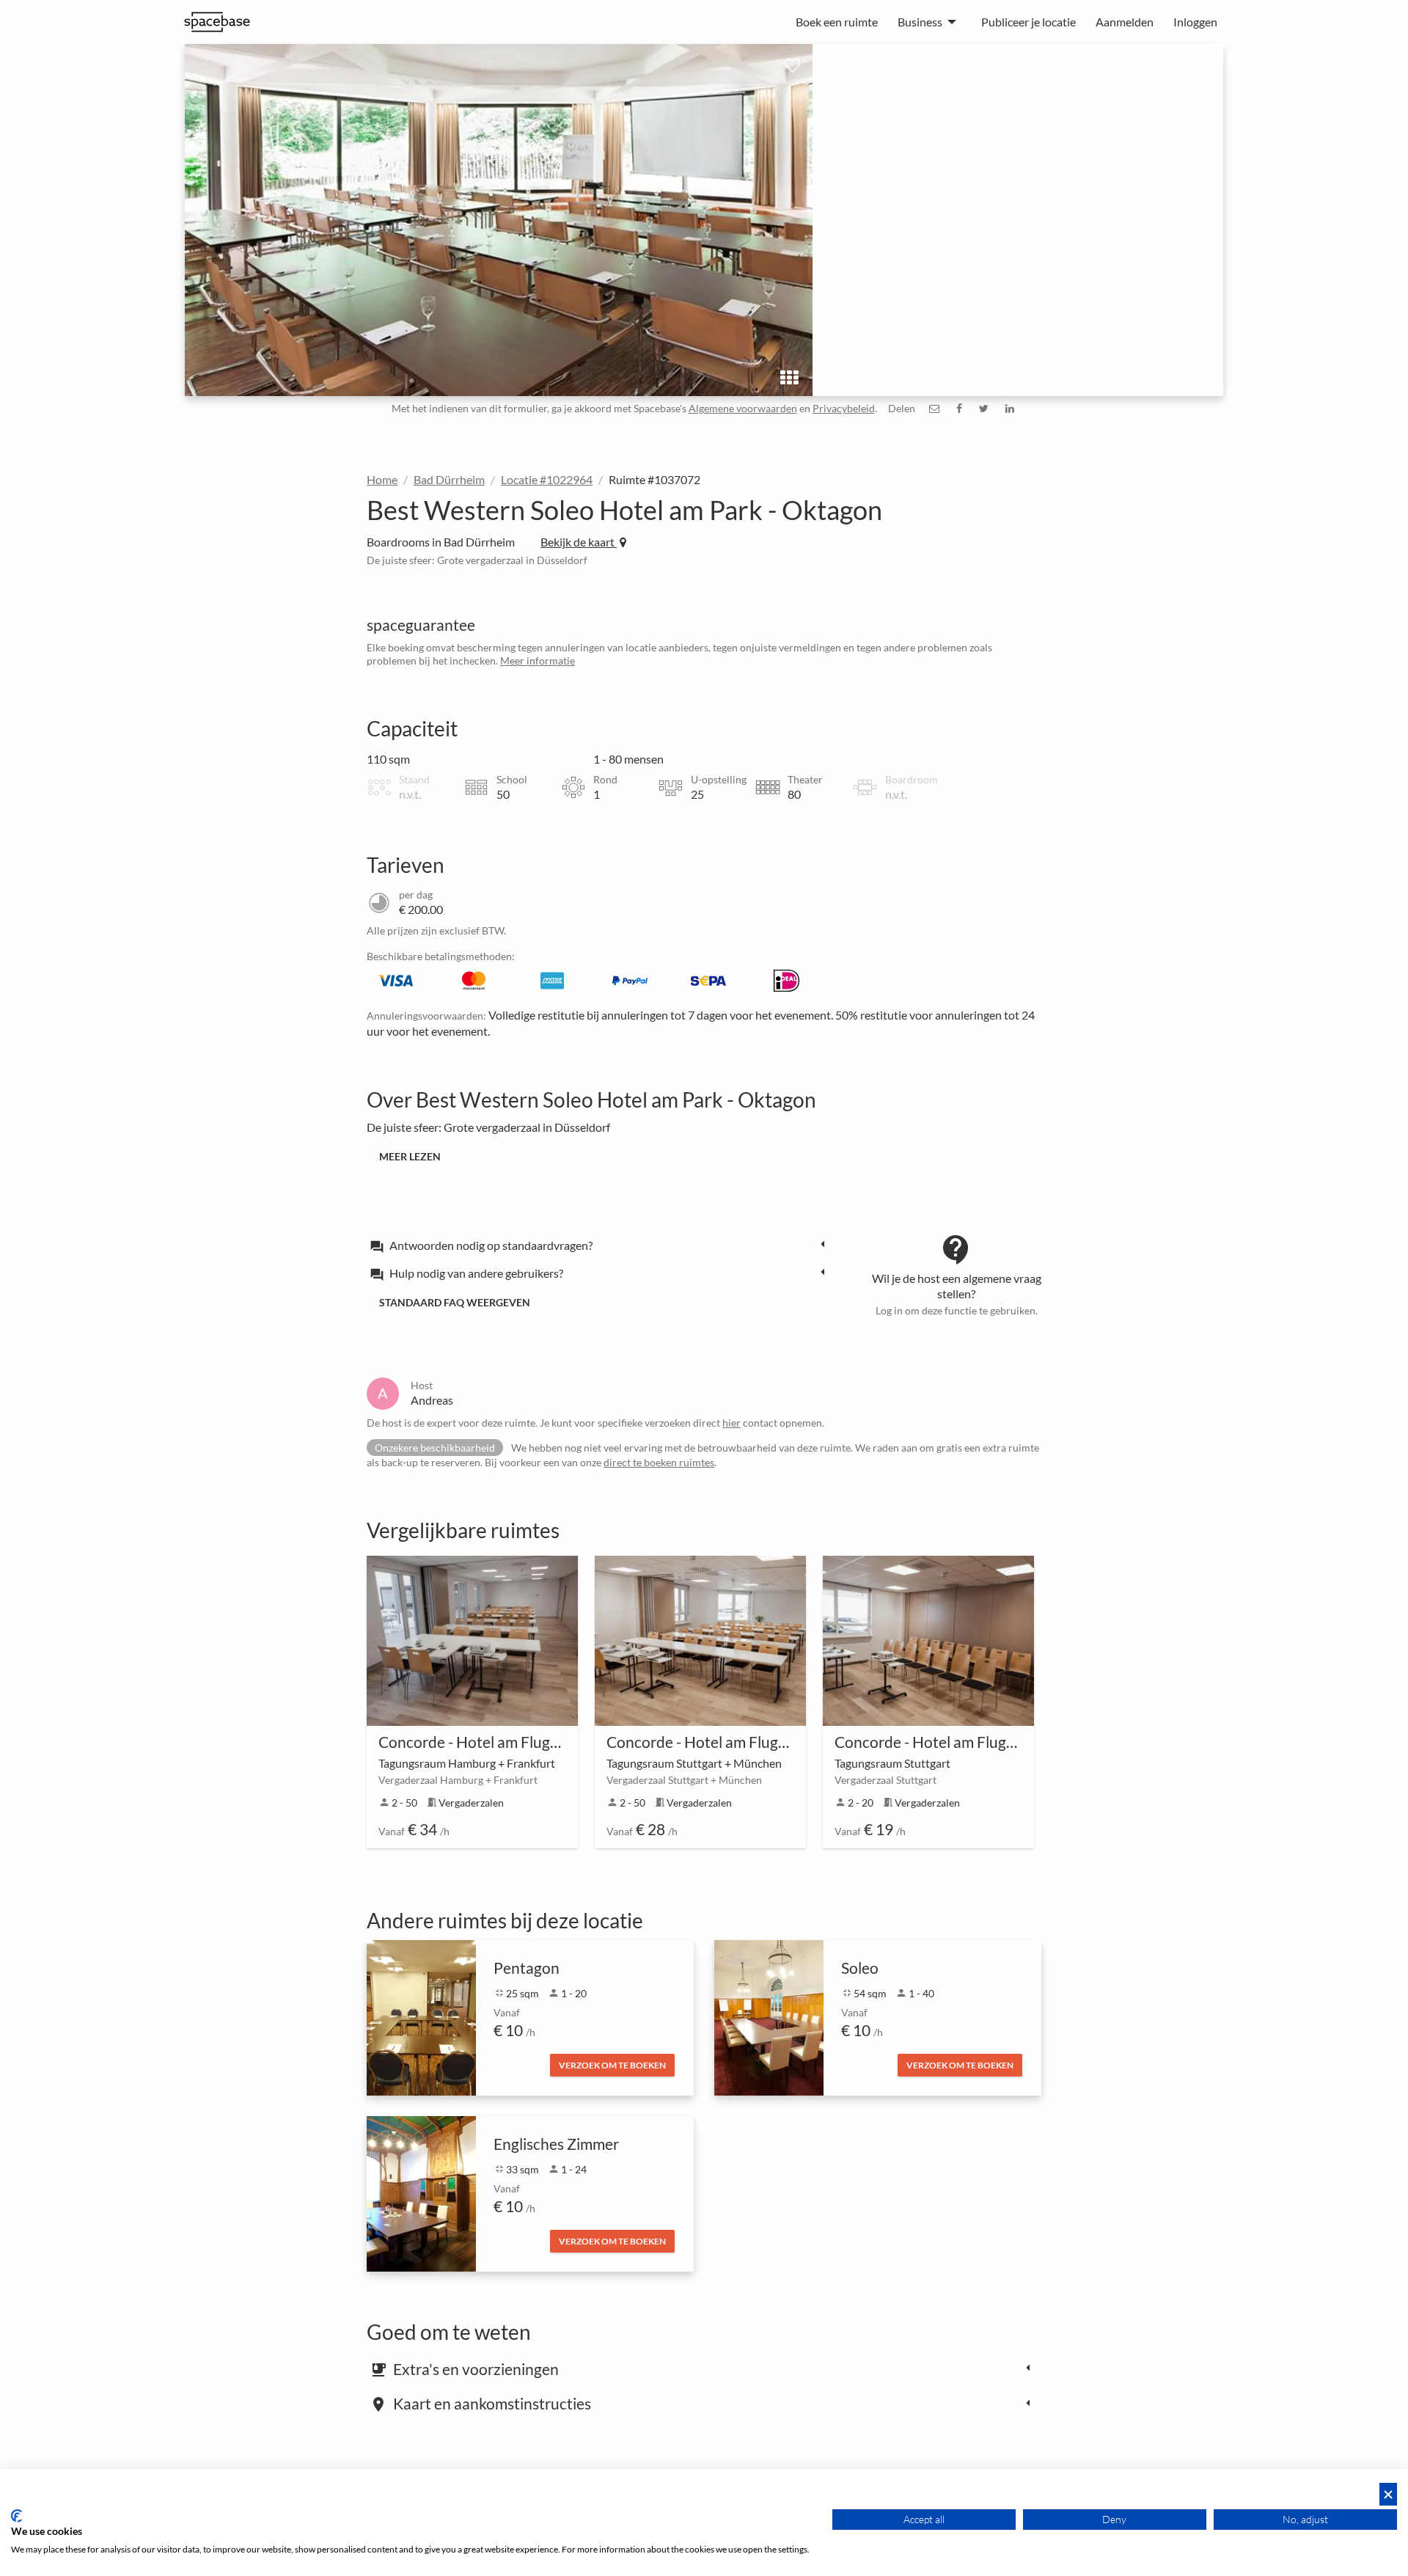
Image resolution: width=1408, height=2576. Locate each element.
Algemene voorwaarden (743, 408)
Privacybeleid (844, 408)
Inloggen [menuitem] (1195, 22)
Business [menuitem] (920, 22)
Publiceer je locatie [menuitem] (1028, 22)
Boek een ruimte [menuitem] (837, 22)
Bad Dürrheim (449, 479)
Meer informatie (538, 661)
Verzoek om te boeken (612, 2065)
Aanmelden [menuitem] (1125, 22)
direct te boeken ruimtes (659, 1462)
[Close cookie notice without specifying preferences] (1388, 2494)
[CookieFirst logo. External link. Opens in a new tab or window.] (16, 2516)
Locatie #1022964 (547, 479)
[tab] (601, 1245)
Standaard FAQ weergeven (455, 1302)
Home (382, 479)
